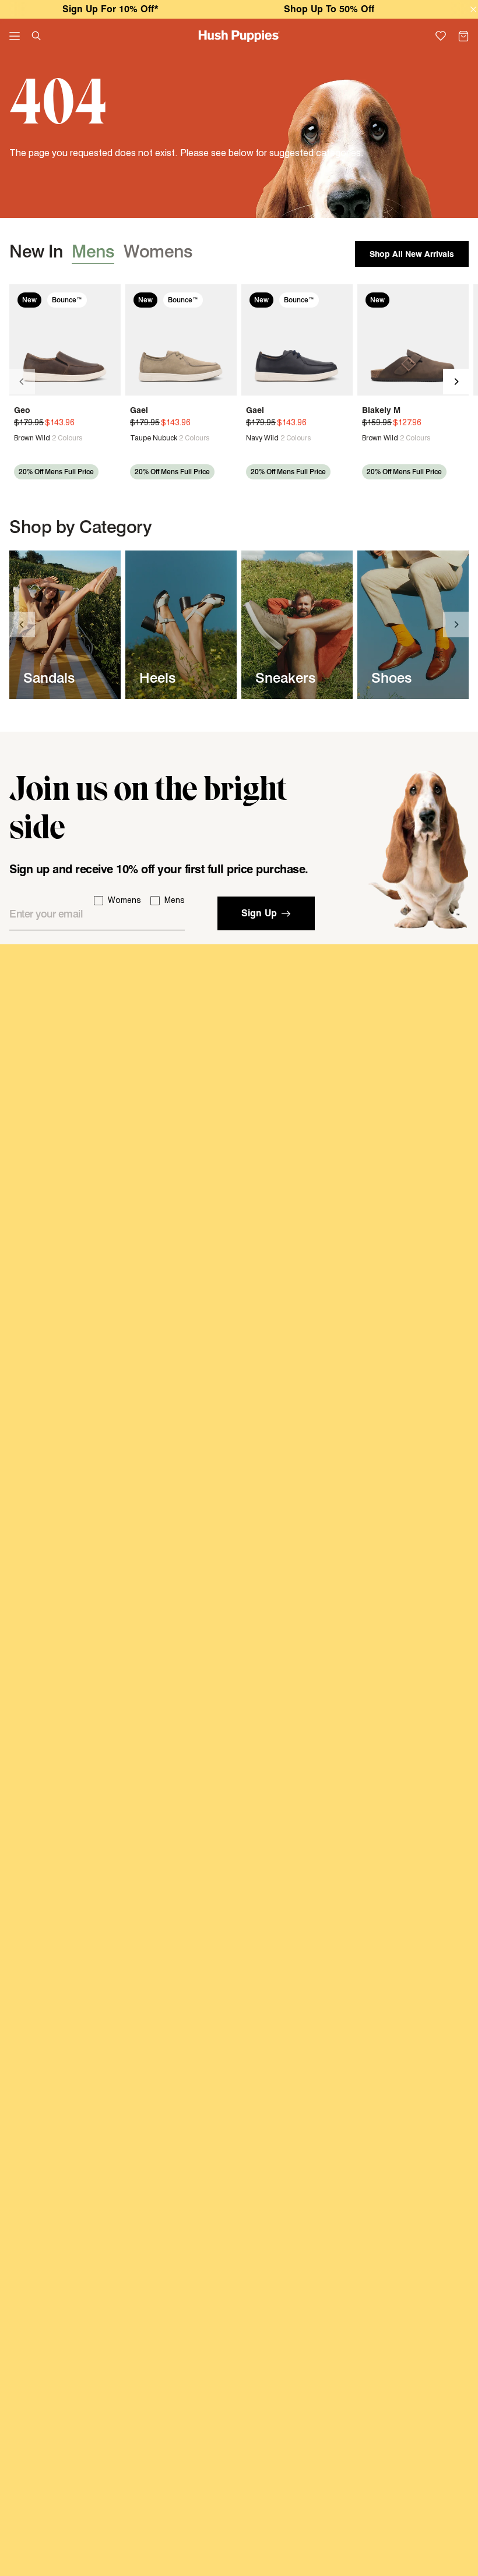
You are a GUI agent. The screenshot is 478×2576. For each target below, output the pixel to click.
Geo (22, 410)
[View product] (19, 438)
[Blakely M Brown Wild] (413, 340)
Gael (139, 410)
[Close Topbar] (474, 10)
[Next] (456, 382)
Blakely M (381, 410)
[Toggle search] (36, 36)
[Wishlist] (441, 36)
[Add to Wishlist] (108, 299)
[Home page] (239, 36)
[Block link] (65, 625)
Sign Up (259, 913)
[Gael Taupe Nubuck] (181, 340)
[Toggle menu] (15, 36)
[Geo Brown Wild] (65, 340)
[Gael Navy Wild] (297, 340)
